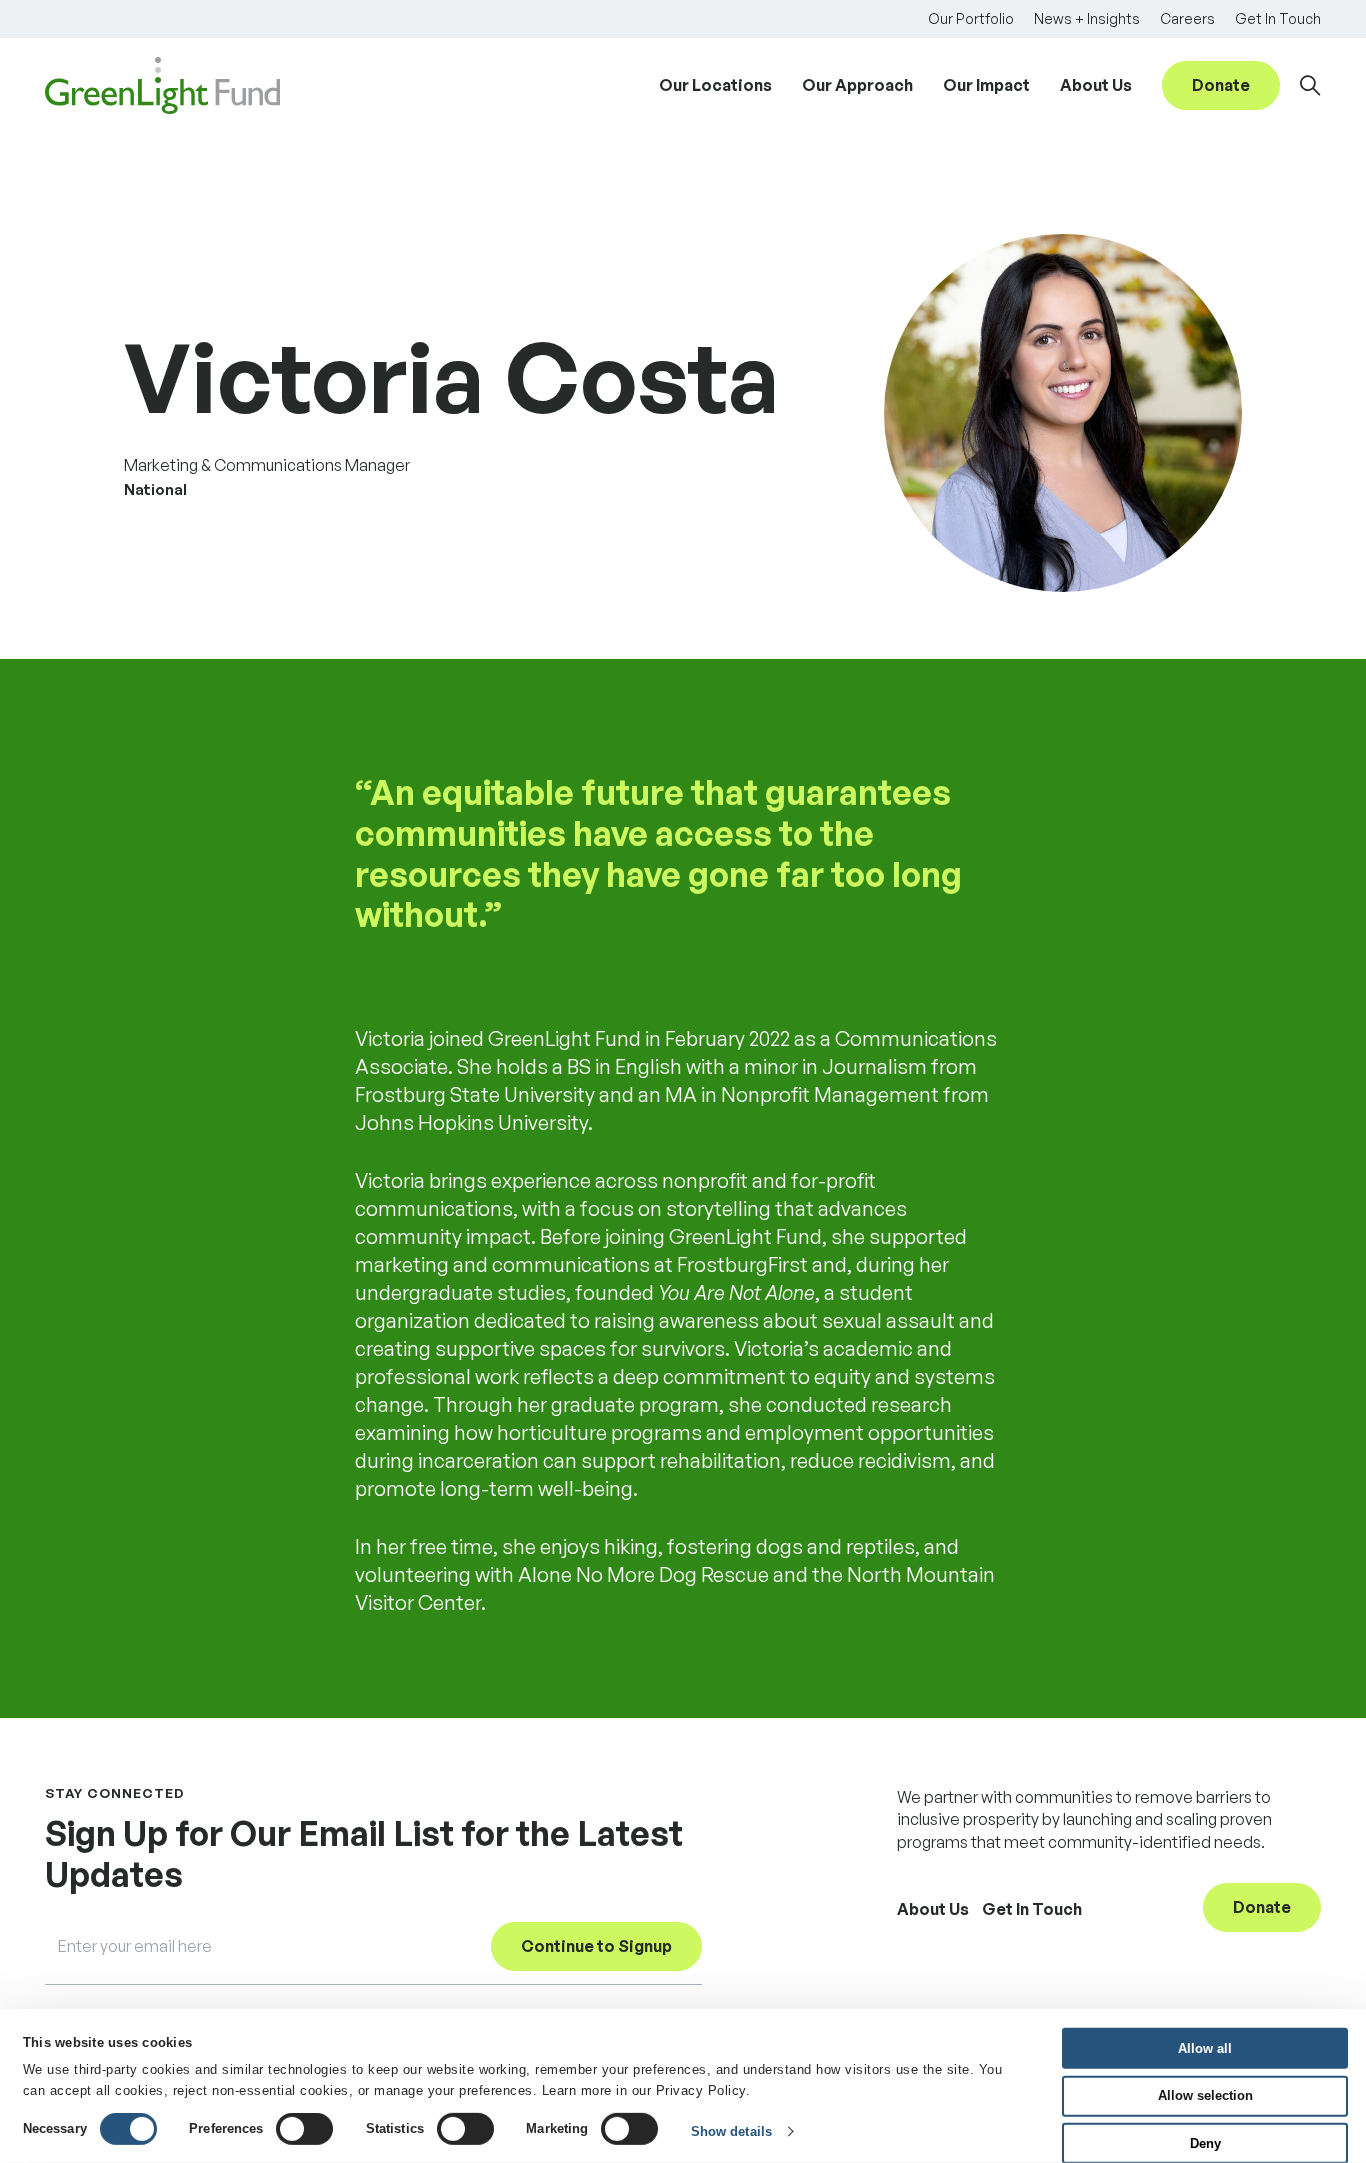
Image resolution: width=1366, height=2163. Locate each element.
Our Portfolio (971, 18)
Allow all (1205, 2047)
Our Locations (715, 85)
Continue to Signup (596, 1946)
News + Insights (1087, 18)
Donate (1221, 85)
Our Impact (986, 85)
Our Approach (857, 85)
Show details (731, 2131)
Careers (1187, 18)
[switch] (304, 2129)
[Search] (1310, 85)
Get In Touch (1278, 18)
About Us (1096, 85)
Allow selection (1205, 2095)
